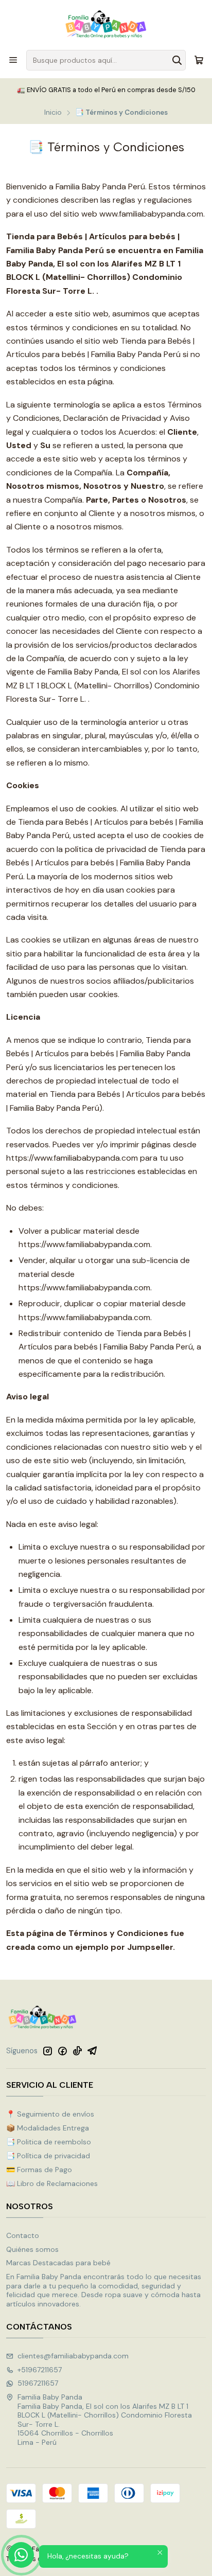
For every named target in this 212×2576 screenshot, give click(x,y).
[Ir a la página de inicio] (106, 24)
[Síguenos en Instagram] (47, 2051)
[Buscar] (177, 60)
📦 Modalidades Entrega (48, 2128)
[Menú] (13, 60)
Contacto (23, 2235)
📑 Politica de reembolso (49, 2142)
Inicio (53, 113)
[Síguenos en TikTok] (77, 2051)
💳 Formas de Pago (39, 2170)
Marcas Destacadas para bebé (58, 2263)
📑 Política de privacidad (48, 2156)
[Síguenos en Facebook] (62, 2051)
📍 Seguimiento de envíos (50, 2114)
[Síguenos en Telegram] (92, 2051)
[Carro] (199, 60)
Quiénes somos (32, 2249)
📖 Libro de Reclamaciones (52, 2183)
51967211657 (38, 2383)
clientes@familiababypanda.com (73, 2356)
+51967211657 (40, 2370)
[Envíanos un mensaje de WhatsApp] (21, 2555)
